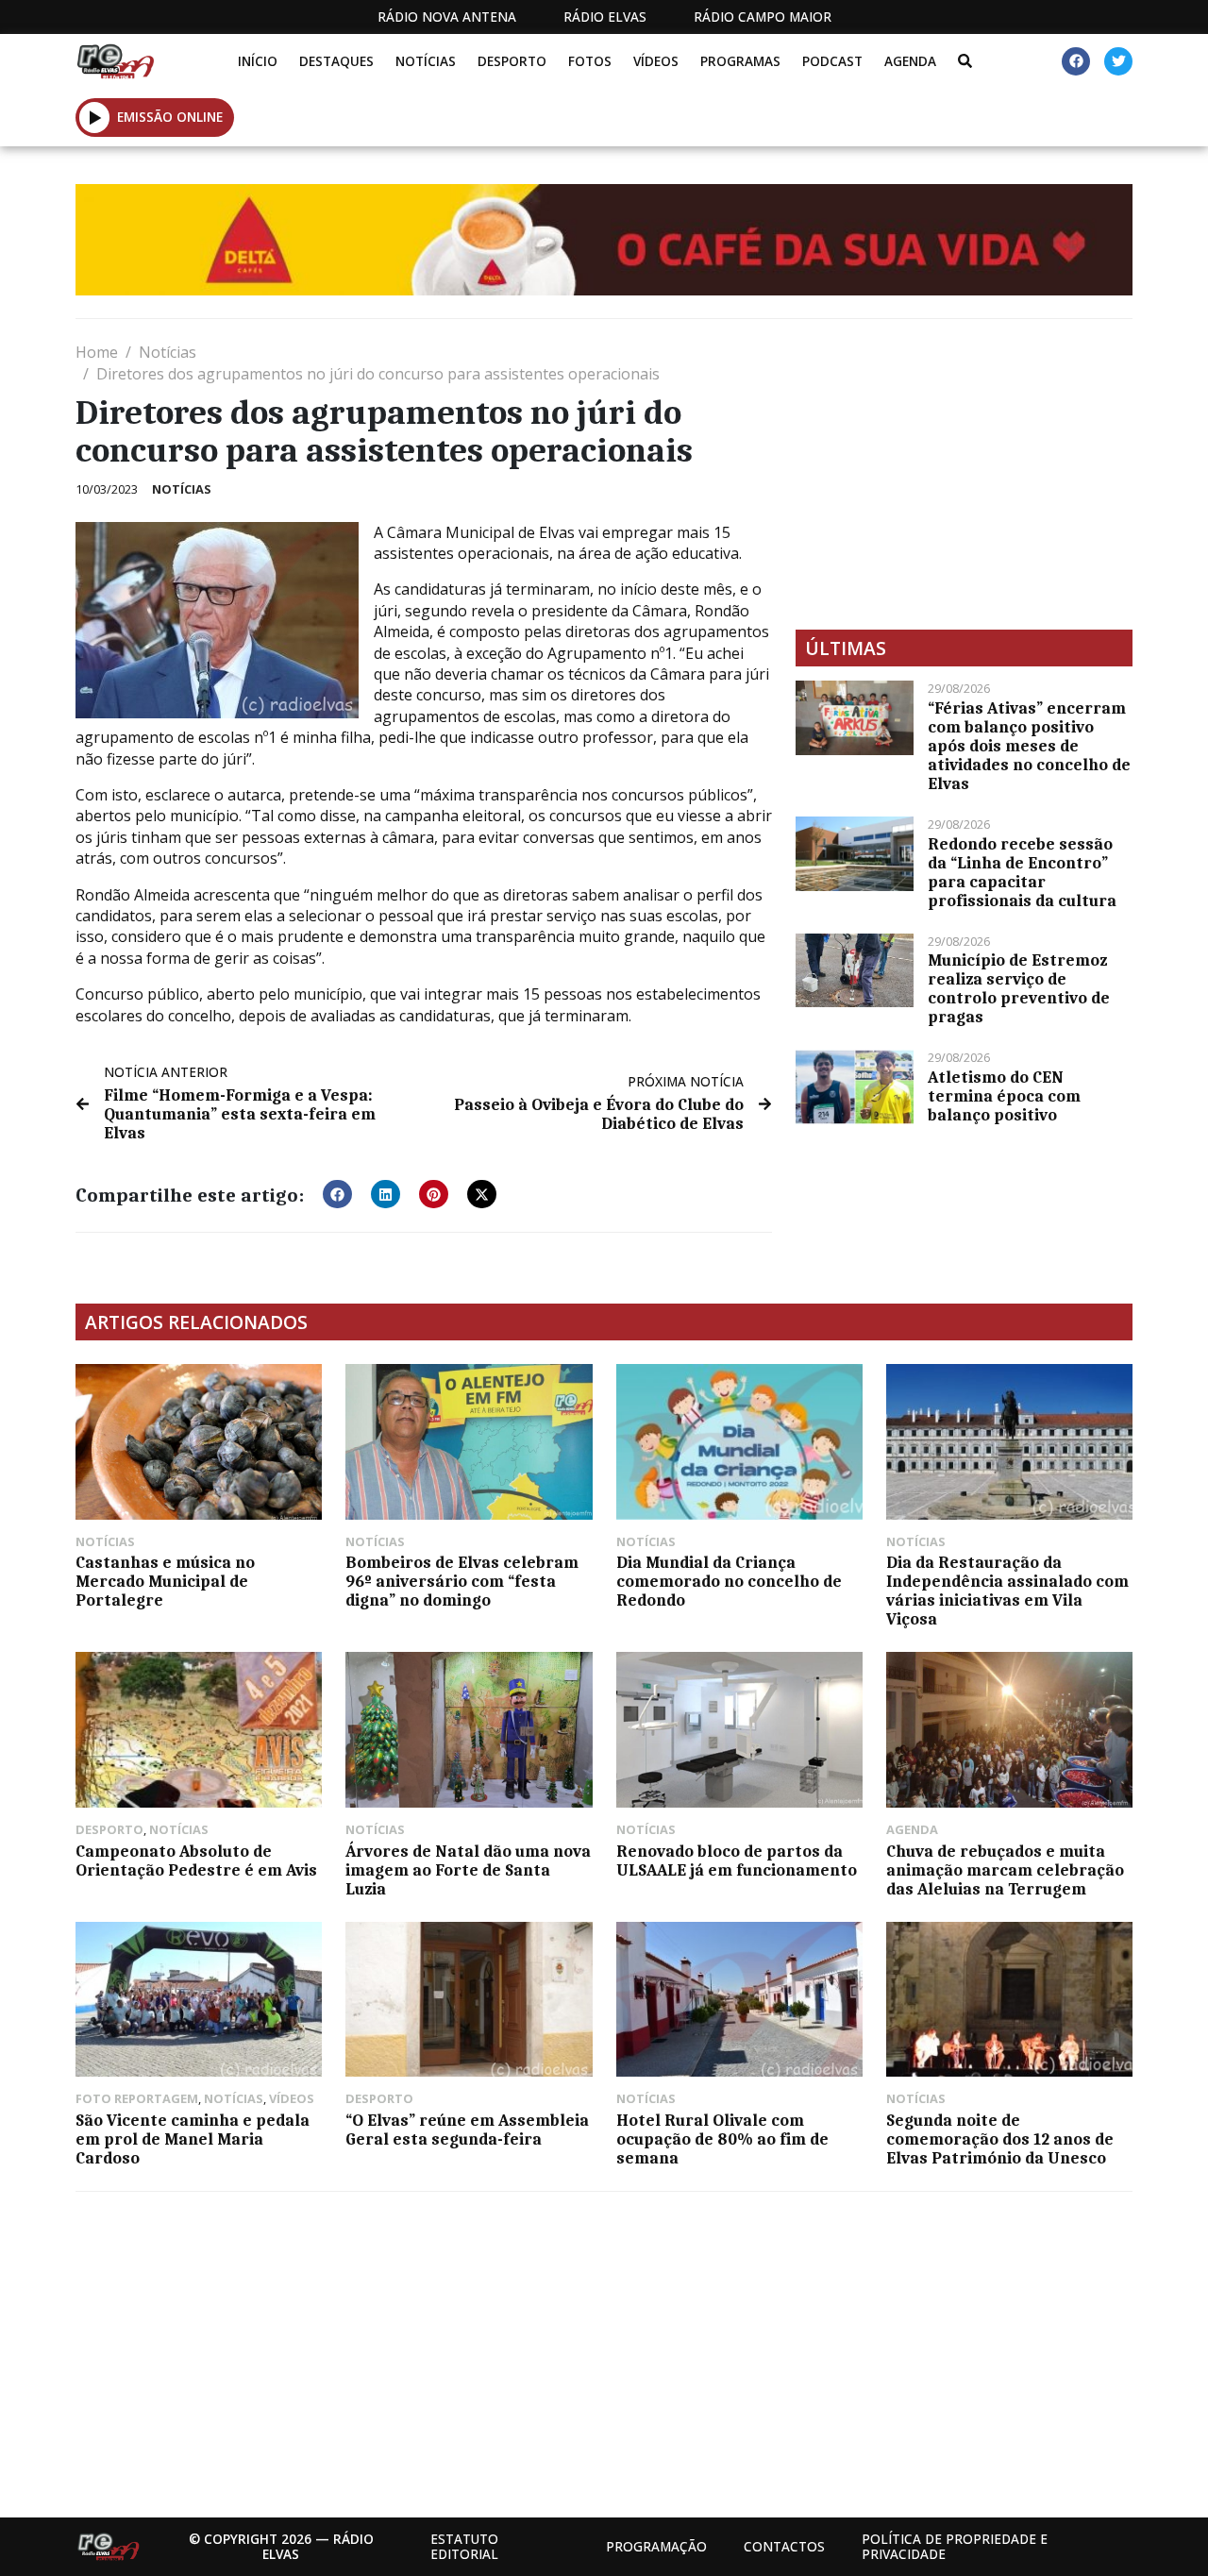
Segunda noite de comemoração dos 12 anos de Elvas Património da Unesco (1000, 2139)
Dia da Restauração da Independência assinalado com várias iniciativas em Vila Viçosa (1007, 1591)
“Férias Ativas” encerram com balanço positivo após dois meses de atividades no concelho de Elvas (1029, 746)
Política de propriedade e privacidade (955, 2546)
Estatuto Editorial (464, 2546)
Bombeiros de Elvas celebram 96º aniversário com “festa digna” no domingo (462, 1581)
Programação (656, 2546)
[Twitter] (1118, 61)
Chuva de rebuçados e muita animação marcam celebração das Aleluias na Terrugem (1005, 1870)
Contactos (784, 2546)
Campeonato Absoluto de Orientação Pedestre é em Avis (196, 1860)
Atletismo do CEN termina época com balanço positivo (1004, 1096)
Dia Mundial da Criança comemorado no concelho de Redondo (729, 1581)
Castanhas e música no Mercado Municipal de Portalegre (165, 1581)
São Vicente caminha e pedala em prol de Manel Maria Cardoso (193, 2139)
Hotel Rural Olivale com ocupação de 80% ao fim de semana (722, 2139)
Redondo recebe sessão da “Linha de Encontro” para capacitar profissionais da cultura (1022, 872)
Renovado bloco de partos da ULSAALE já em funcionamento (737, 1860)
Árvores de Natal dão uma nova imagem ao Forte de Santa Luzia (468, 1870)
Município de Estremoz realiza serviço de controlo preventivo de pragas (1019, 988)
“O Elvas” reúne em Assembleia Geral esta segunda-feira (467, 2130)
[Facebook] (1076, 61)
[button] (95, 117)
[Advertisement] (964, 474)
